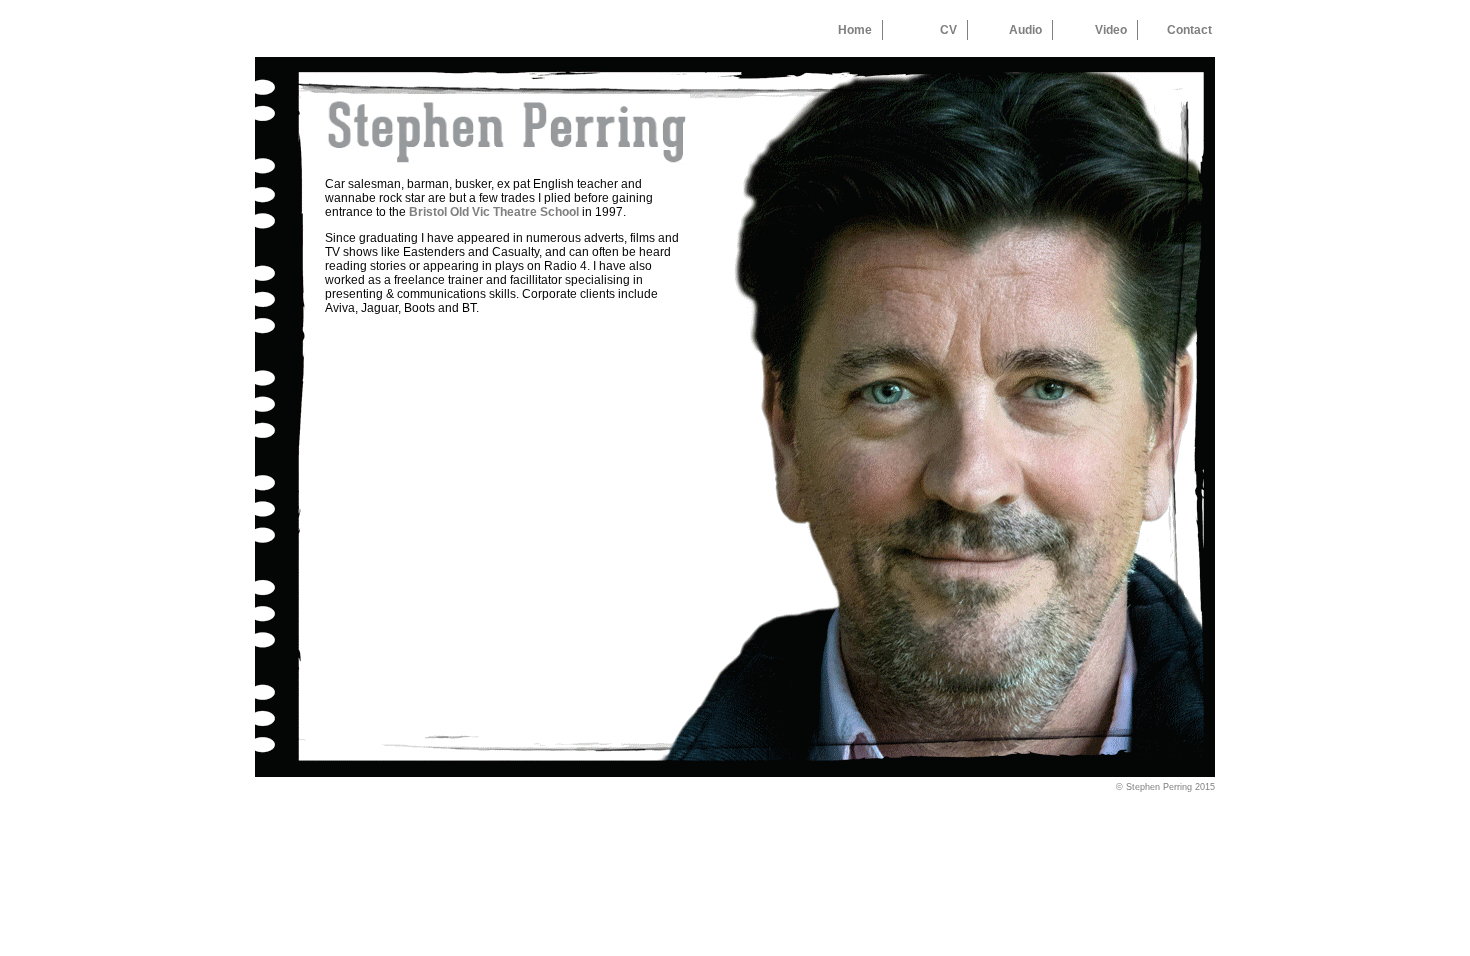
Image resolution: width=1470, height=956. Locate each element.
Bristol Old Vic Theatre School (494, 212)
